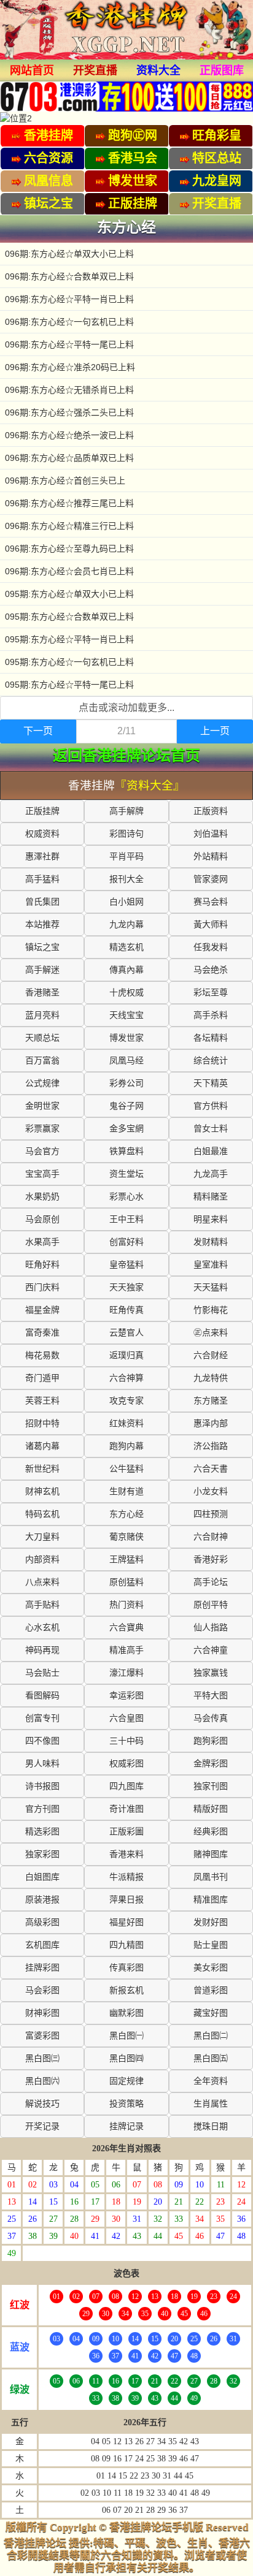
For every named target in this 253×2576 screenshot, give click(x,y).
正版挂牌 (42, 811)
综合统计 (211, 1061)
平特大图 (211, 1696)
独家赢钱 (211, 1673)
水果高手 (42, 1242)
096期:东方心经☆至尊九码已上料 (69, 549)
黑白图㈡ (211, 2036)
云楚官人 (126, 1333)
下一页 (38, 731)
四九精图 (126, 1945)
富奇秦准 (42, 1333)
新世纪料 (42, 1469)
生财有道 (126, 1491)
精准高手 (126, 1650)
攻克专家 (126, 1401)
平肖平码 (126, 857)
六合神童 (211, 1650)
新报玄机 (126, 1990)
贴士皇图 (211, 1945)
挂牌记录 (126, 2126)
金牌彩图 (211, 1764)
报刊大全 (126, 879)
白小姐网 (126, 902)
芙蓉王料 (42, 1401)
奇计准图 (126, 1809)
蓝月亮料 (42, 1015)
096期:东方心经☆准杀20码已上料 (70, 367)
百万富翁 (42, 1061)
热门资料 (126, 1605)
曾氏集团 (42, 902)
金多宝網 (126, 1129)
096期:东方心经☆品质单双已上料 (69, 458)
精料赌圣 (211, 1197)
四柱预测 (211, 1514)
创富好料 (126, 1242)
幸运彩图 (126, 1696)
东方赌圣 (211, 1401)
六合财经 (211, 1355)
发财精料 (211, 1242)
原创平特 (211, 1605)
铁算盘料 (126, 1151)
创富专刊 (42, 1718)
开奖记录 (42, 2126)
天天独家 (126, 1287)
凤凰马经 (126, 1061)
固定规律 (126, 2081)
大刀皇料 (42, 1537)
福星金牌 (42, 1310)
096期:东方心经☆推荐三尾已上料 (69, 503)
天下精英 (211, 1083)
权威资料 (42, 834)
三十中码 (126, 1741)
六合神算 (126, 1378)
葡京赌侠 (126, 1537)
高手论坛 (211, 1582)
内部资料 (42, 1560)
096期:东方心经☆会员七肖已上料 (69, 571)
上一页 (215, 731)
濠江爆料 (126, 1673)
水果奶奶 (42, 1197)
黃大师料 (211, 925)
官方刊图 (42, 1809)
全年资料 (211, 2081)
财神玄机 (42, 1491)
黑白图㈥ (42, 2081)
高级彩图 (42, 1922)
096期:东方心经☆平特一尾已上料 (69, 344)
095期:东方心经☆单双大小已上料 (69, 594)
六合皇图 (126, 1718)
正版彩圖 (126, 1832)
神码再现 (42, 1650)
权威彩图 (126, 1764)
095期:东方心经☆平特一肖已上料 (69, 639)
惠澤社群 (42, 857)
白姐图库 (42, 1877)
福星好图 (126, 1922)
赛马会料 (211, 902)
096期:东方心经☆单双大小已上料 (69, 254)
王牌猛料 (126, 1560)
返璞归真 (126, 1355)
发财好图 (211, 1922)
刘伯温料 (211, 834)
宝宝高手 (42, 1174)
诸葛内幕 (42, 1446)
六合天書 (211, 1469)
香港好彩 (211, 1560)
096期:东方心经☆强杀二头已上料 (69, 412)
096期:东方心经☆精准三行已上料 (69, 526)
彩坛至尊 (211, 993)
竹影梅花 (211, 1310)
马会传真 (211, 1718)
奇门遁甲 (42, 1378)
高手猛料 (42, 879)
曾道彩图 (211, 1990)
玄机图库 (42, 1945)
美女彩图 (211, 1968)
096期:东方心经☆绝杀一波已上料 (69, 435)
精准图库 (211, 1900)
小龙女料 (211, 1491)
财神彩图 (42, 2013)
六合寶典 (126, 1628)
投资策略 (126, 2104)
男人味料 (42, 1764)
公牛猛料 (126, 1469)
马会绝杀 (211, 970)
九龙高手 (211, 1174)
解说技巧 (42, 2104)
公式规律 (42, 1083)
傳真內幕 (126, 970)
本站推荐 (42, 925)
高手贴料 (42, 1605)
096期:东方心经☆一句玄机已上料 (69, 322)
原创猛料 (126, 1582)
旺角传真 (126, 1310)
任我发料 (211, 947)
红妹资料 (126, 1423)
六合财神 (211, 1537)
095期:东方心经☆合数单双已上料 (69, 617)
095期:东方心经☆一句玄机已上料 (69, 662)
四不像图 (42, 1741)
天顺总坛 (42, 1038)
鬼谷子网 (126, 1106)
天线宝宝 (126, 1015)
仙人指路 (211, 1628)
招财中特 (42, 1423)
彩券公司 (126, 1083)
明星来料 (211, 1219)
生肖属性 (211, 2104)
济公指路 (211, 1446)
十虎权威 (126, 993)
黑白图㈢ (42, 2058)
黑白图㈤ (211, 2058)
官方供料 (211, 1106)
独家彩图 (42, 1854)
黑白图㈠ (126, 2036)
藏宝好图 (211, 2013)
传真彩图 (126, 1968)
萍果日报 (126, 1900)
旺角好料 (42, 1265)
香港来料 (126, 1854)
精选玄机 (126, 947)
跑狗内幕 (126, 1446)
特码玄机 (42, 1514)
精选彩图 (42, 1832)
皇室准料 (211, 1265)
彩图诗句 (126, 834)
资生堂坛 (126, 1174)
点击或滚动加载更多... (126, 708)
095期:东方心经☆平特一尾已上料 (69, 685)
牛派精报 (126, 1877)
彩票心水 (126, 1197)
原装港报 (42, 1900)
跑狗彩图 (211, 1741)
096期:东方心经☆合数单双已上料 (69, 276)
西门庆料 (42, 1287)
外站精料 (211, 857)
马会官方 (42, 1151)
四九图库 (126, 1786)
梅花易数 (42, 1355)
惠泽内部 (211, 1423)
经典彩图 (211, 1832)
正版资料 (211, 811)
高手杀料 (211, 1015)
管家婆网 (211, 879)
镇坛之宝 (42, 947)
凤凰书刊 (211, 1877)
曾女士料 (211, 1129)
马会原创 (42, 1219)
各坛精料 (211, 1038)
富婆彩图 (42, 2036)
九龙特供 (211, 1378)
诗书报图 (42, 1786)
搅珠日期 (211, 2126)
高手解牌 (126, 811)
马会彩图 (42, 1990)
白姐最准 (211, 1151)
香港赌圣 (42, 993)
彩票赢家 (42, 1129)
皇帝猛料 (126, 1265)
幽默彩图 (126, 2013)
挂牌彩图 (42, 1968)
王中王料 (126, 1219)
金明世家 (42, 1106)
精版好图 (211, 1809)
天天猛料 (211, 1287)
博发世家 (126, 1038)
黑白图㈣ (126, 2058)
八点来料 (42, 1582)
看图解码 (42, 1696)
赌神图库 (211, 1854)
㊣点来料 (211, 1333)
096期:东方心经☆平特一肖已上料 (69, 299)
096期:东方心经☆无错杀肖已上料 (69, 390)
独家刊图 (211, 1786)
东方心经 (126, 1514)
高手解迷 (42, 970)
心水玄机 (42, 1628)
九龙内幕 (126, 925)
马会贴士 (42, 1673)
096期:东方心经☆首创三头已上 (65, 481)
